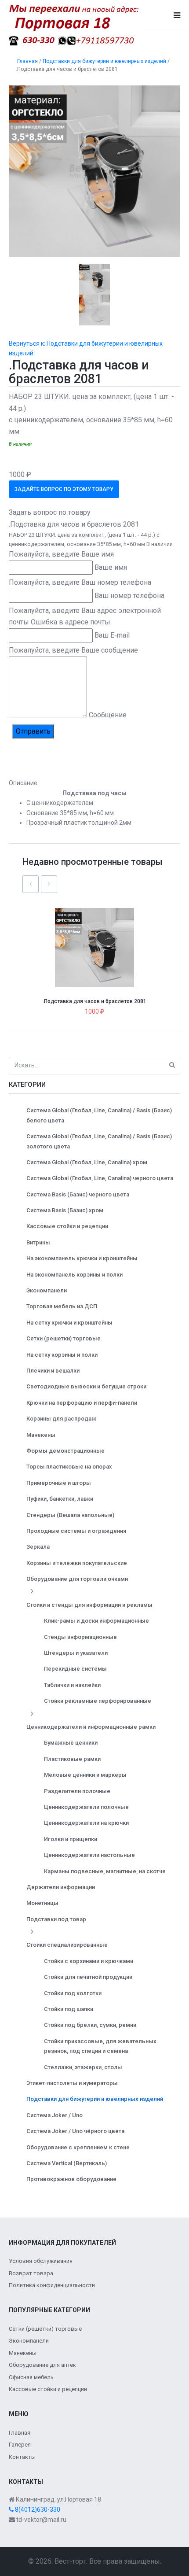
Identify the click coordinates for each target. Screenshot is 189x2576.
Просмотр (98, 928)
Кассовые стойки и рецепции (67, 1226)
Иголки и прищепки (71, 1839)
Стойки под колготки (73, 1993)
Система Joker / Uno (55, 2115)
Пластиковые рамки (72, 1759)
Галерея (20, 2445)
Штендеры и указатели (76, 1653)
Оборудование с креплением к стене (78, 2147)
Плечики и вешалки (53, 1371)
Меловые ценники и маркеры (85, 1775)
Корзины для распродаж (61, 1419)
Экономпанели (47, 1290)
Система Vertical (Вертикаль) (67, 2163)
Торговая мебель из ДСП (62, 1306)
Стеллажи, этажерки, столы (83, 2067)
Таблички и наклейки (72, 1685)
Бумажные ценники (71, 1743)
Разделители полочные (77, 1791)
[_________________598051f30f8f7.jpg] (94, 171)
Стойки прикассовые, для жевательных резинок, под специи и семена (100, 2046)
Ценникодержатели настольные (89, 1855)
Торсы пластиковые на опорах (69, 1467)
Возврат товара (31, 2273)
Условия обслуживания (41, 2261)
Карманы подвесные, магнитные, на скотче (105, 1871)
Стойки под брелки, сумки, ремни (90, 2025)
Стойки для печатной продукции (88, 1977)
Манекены (41, 1435)
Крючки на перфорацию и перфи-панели (82, 1403)
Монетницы (42, 1903)
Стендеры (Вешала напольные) (70, 1515)
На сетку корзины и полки (62, 1355)
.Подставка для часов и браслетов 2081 (94, 1001)
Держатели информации (61, 1887)
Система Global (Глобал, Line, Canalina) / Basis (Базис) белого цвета (99, 1115)
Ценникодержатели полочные (86, 1807)
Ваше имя (111, 567)
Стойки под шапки (69, 2009)
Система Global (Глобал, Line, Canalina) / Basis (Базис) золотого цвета (99, 1141)
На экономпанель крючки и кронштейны (82, 1258)
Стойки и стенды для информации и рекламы (89, 1605)
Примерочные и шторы (59, 1483)
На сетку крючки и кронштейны (69, 1323)
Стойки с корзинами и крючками (89, 1961)
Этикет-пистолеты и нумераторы (72, 2083)
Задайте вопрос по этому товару (64, 489)
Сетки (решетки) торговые (64, 1338)
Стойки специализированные (67, 1945)
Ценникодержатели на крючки (86, 1823)
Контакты (22, 2457)
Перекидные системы (75, 1669)
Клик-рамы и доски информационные (96, 1621)
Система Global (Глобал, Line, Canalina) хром (87, 1162)
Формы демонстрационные (65, 1451)
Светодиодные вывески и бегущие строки (86, 1386)
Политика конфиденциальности (52, 2285)
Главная (20, 2433)
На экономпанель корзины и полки (75, 1275)
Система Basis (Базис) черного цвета (78, 1194)
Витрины (38, 1242)
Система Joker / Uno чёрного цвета (75, 2131)
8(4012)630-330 (37, 2510)
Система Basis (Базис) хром (65, 1210)
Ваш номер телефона (129, 596)
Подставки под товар (56, 1919)
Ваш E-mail (112, 635)
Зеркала (38, 1547)
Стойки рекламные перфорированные (98, 1701)
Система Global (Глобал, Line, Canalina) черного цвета (100, 1178)
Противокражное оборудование (71, 2179)
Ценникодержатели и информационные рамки (91, 1727)
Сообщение (108, 715)
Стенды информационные (80, 1637)
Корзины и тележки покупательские (77, 1563)
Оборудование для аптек (42, 2365)
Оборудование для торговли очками (77, 1579)
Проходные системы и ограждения (76, 1531)
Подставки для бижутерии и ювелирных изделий (95, 2099)
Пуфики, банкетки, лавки (60, 1499)
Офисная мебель (31, 2377)
